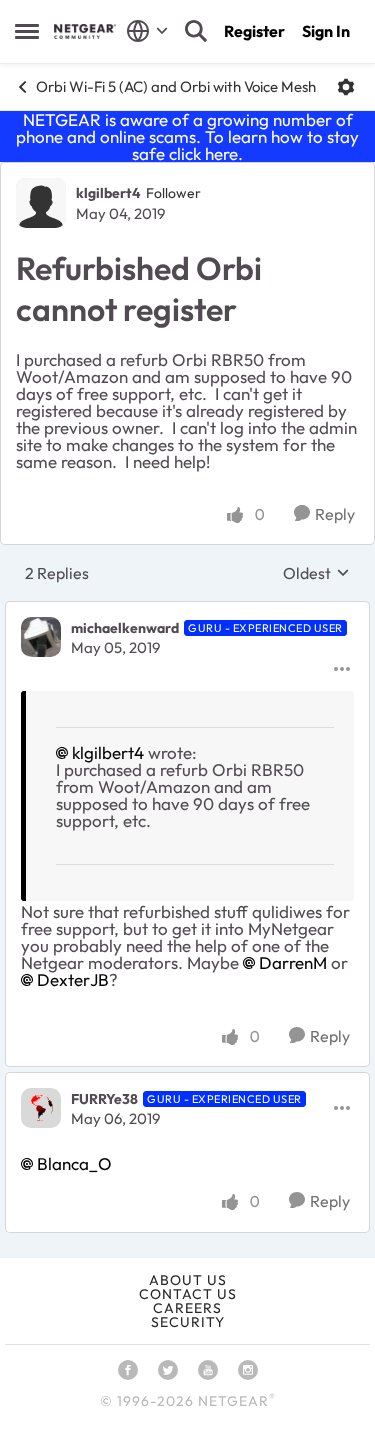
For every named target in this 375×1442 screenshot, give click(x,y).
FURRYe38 (104, 1099)
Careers (187, 1308)
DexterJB (73, 979)
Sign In (326, 31)
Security (188, 1322)
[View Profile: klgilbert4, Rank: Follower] (41, 203)
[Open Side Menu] (27, 31)
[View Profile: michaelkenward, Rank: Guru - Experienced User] (41, 637)
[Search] (196, 31)
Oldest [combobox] (316, 573)
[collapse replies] (187, 611)
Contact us (188, 1294)
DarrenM (293, 962)
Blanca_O (74, 1163)
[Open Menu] (346, 87)
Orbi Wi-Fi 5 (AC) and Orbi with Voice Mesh (176, 86)
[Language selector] (147, 31)
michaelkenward (125, 628)
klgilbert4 (108, 193)
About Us (188, 1280)
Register (254, 31)
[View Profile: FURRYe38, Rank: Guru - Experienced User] (41, 1108)
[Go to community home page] (85, 31)
